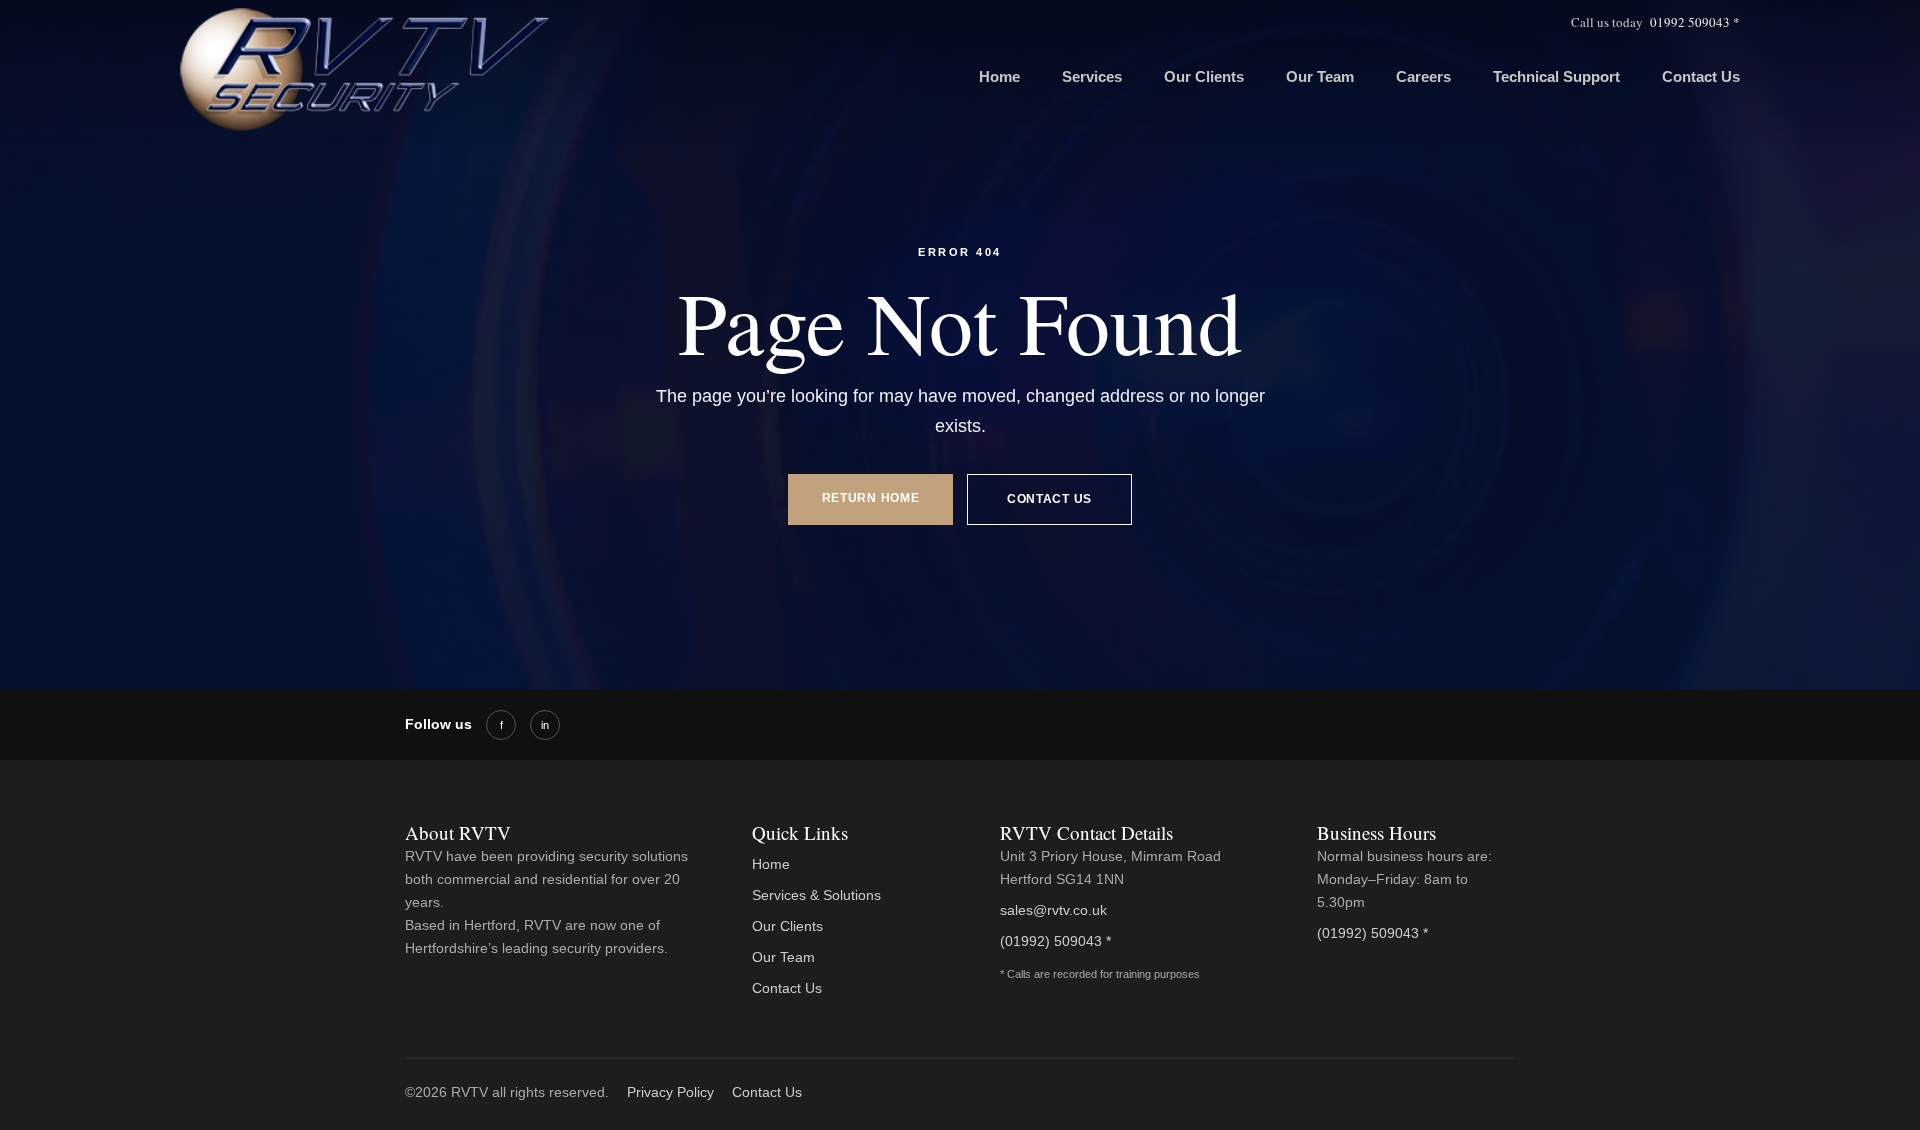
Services (1092, 76)
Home (999, 76)
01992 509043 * (1695, 22)
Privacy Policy (670, 1092)
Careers (1423, 76)
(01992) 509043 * (1055, 941)
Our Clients (1204, 76)
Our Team (1320, 76)
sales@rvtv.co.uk (1053, 910)
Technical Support (1556, 76)
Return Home (871, 498)
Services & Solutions (816, 895)
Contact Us (1701, 76)
